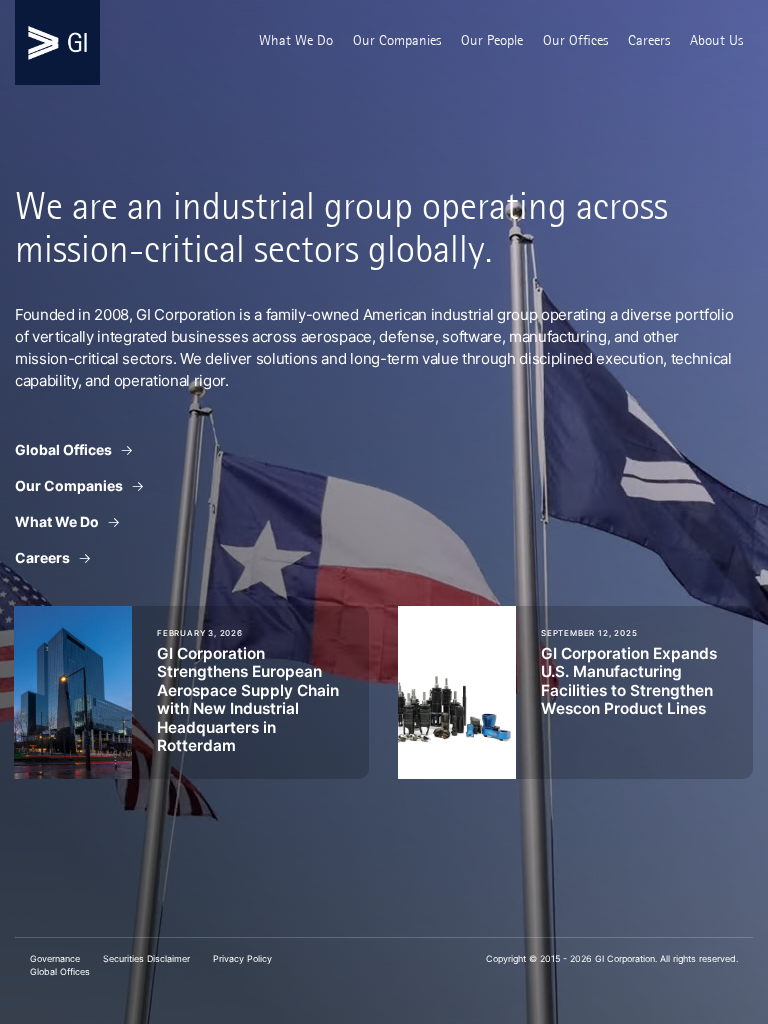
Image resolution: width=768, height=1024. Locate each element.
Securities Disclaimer (146, 958)
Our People (492, 40)
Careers (649, 40)
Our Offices (575, 40)
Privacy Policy (242, 958)
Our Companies (397, 40)
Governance (55, 958)
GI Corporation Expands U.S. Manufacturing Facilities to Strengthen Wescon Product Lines (629, 681)
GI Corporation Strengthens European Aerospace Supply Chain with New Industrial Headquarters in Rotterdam (248, 699)
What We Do (296, 40)
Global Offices (63, 449)
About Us (716, 40)
